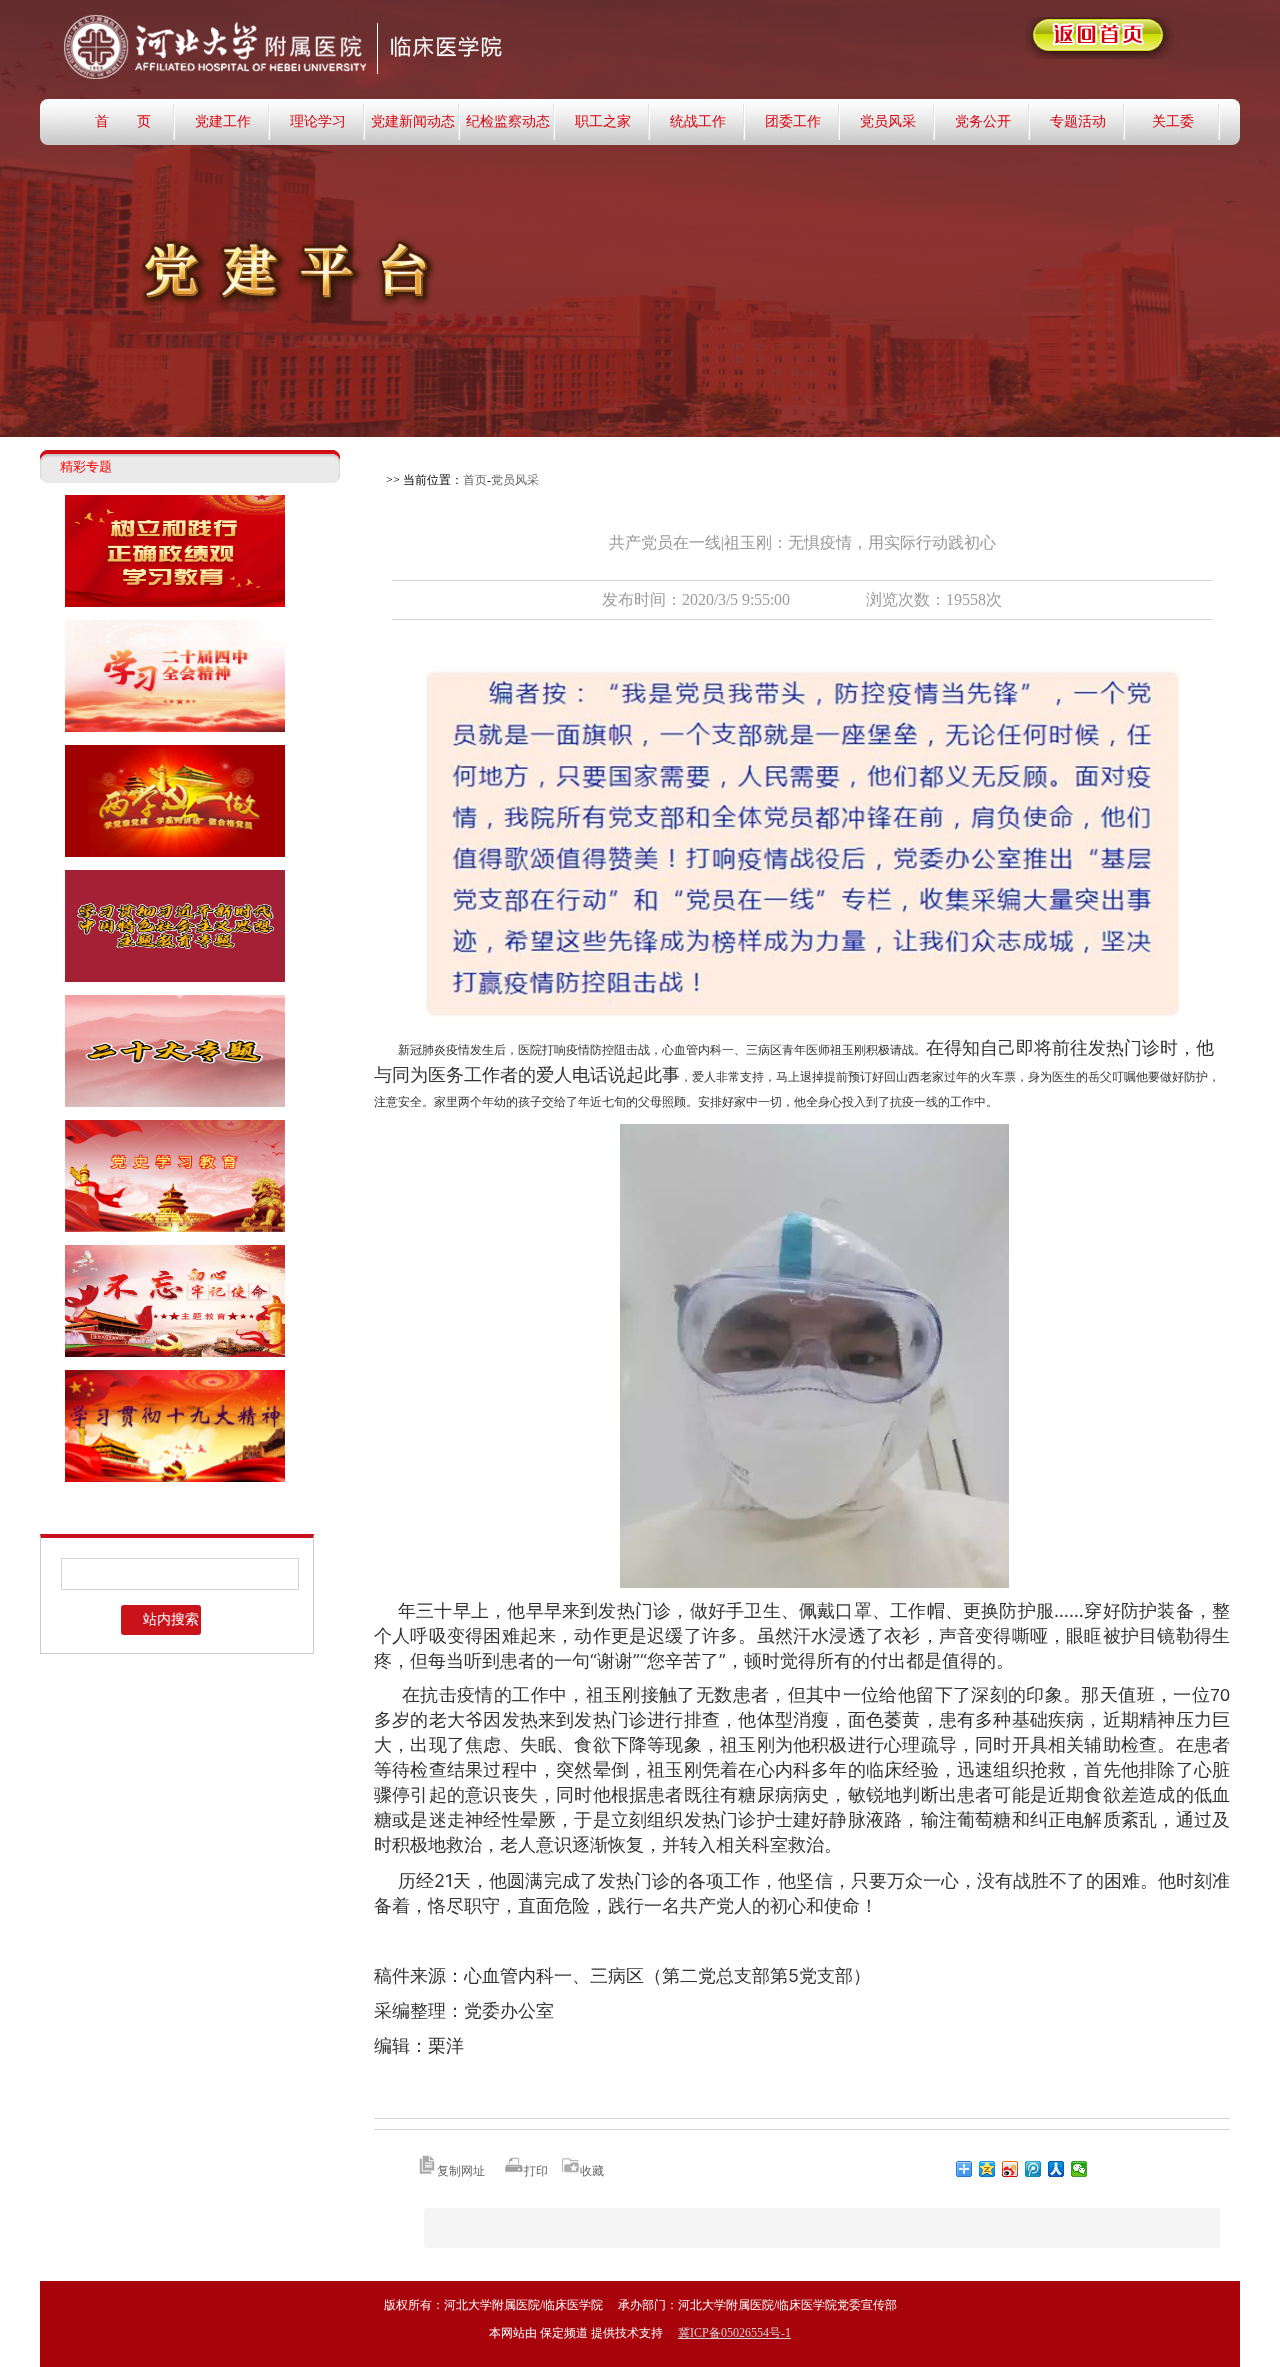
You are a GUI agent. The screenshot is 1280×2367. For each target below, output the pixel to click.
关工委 (1173, 121)
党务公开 (983, 121)
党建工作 (223, 121)
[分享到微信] (1079, 2169)
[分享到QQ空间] (987, 2169)
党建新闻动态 (413, 121)
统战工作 (698, 121)
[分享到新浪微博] (1010, 2169)
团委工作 (793, 121)
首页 (475, 480)
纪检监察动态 (508, 121)
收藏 (592, 2171)
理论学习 (318, 121)
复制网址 (461, 2171)
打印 (536, 2171)
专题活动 (1078, 121)
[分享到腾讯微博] (1033, 2169)
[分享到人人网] (1056, 2169)
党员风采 (888, 121)
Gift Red (390, 48)
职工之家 (603, 121)
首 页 (123, 121)
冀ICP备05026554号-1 (734, 2333)
